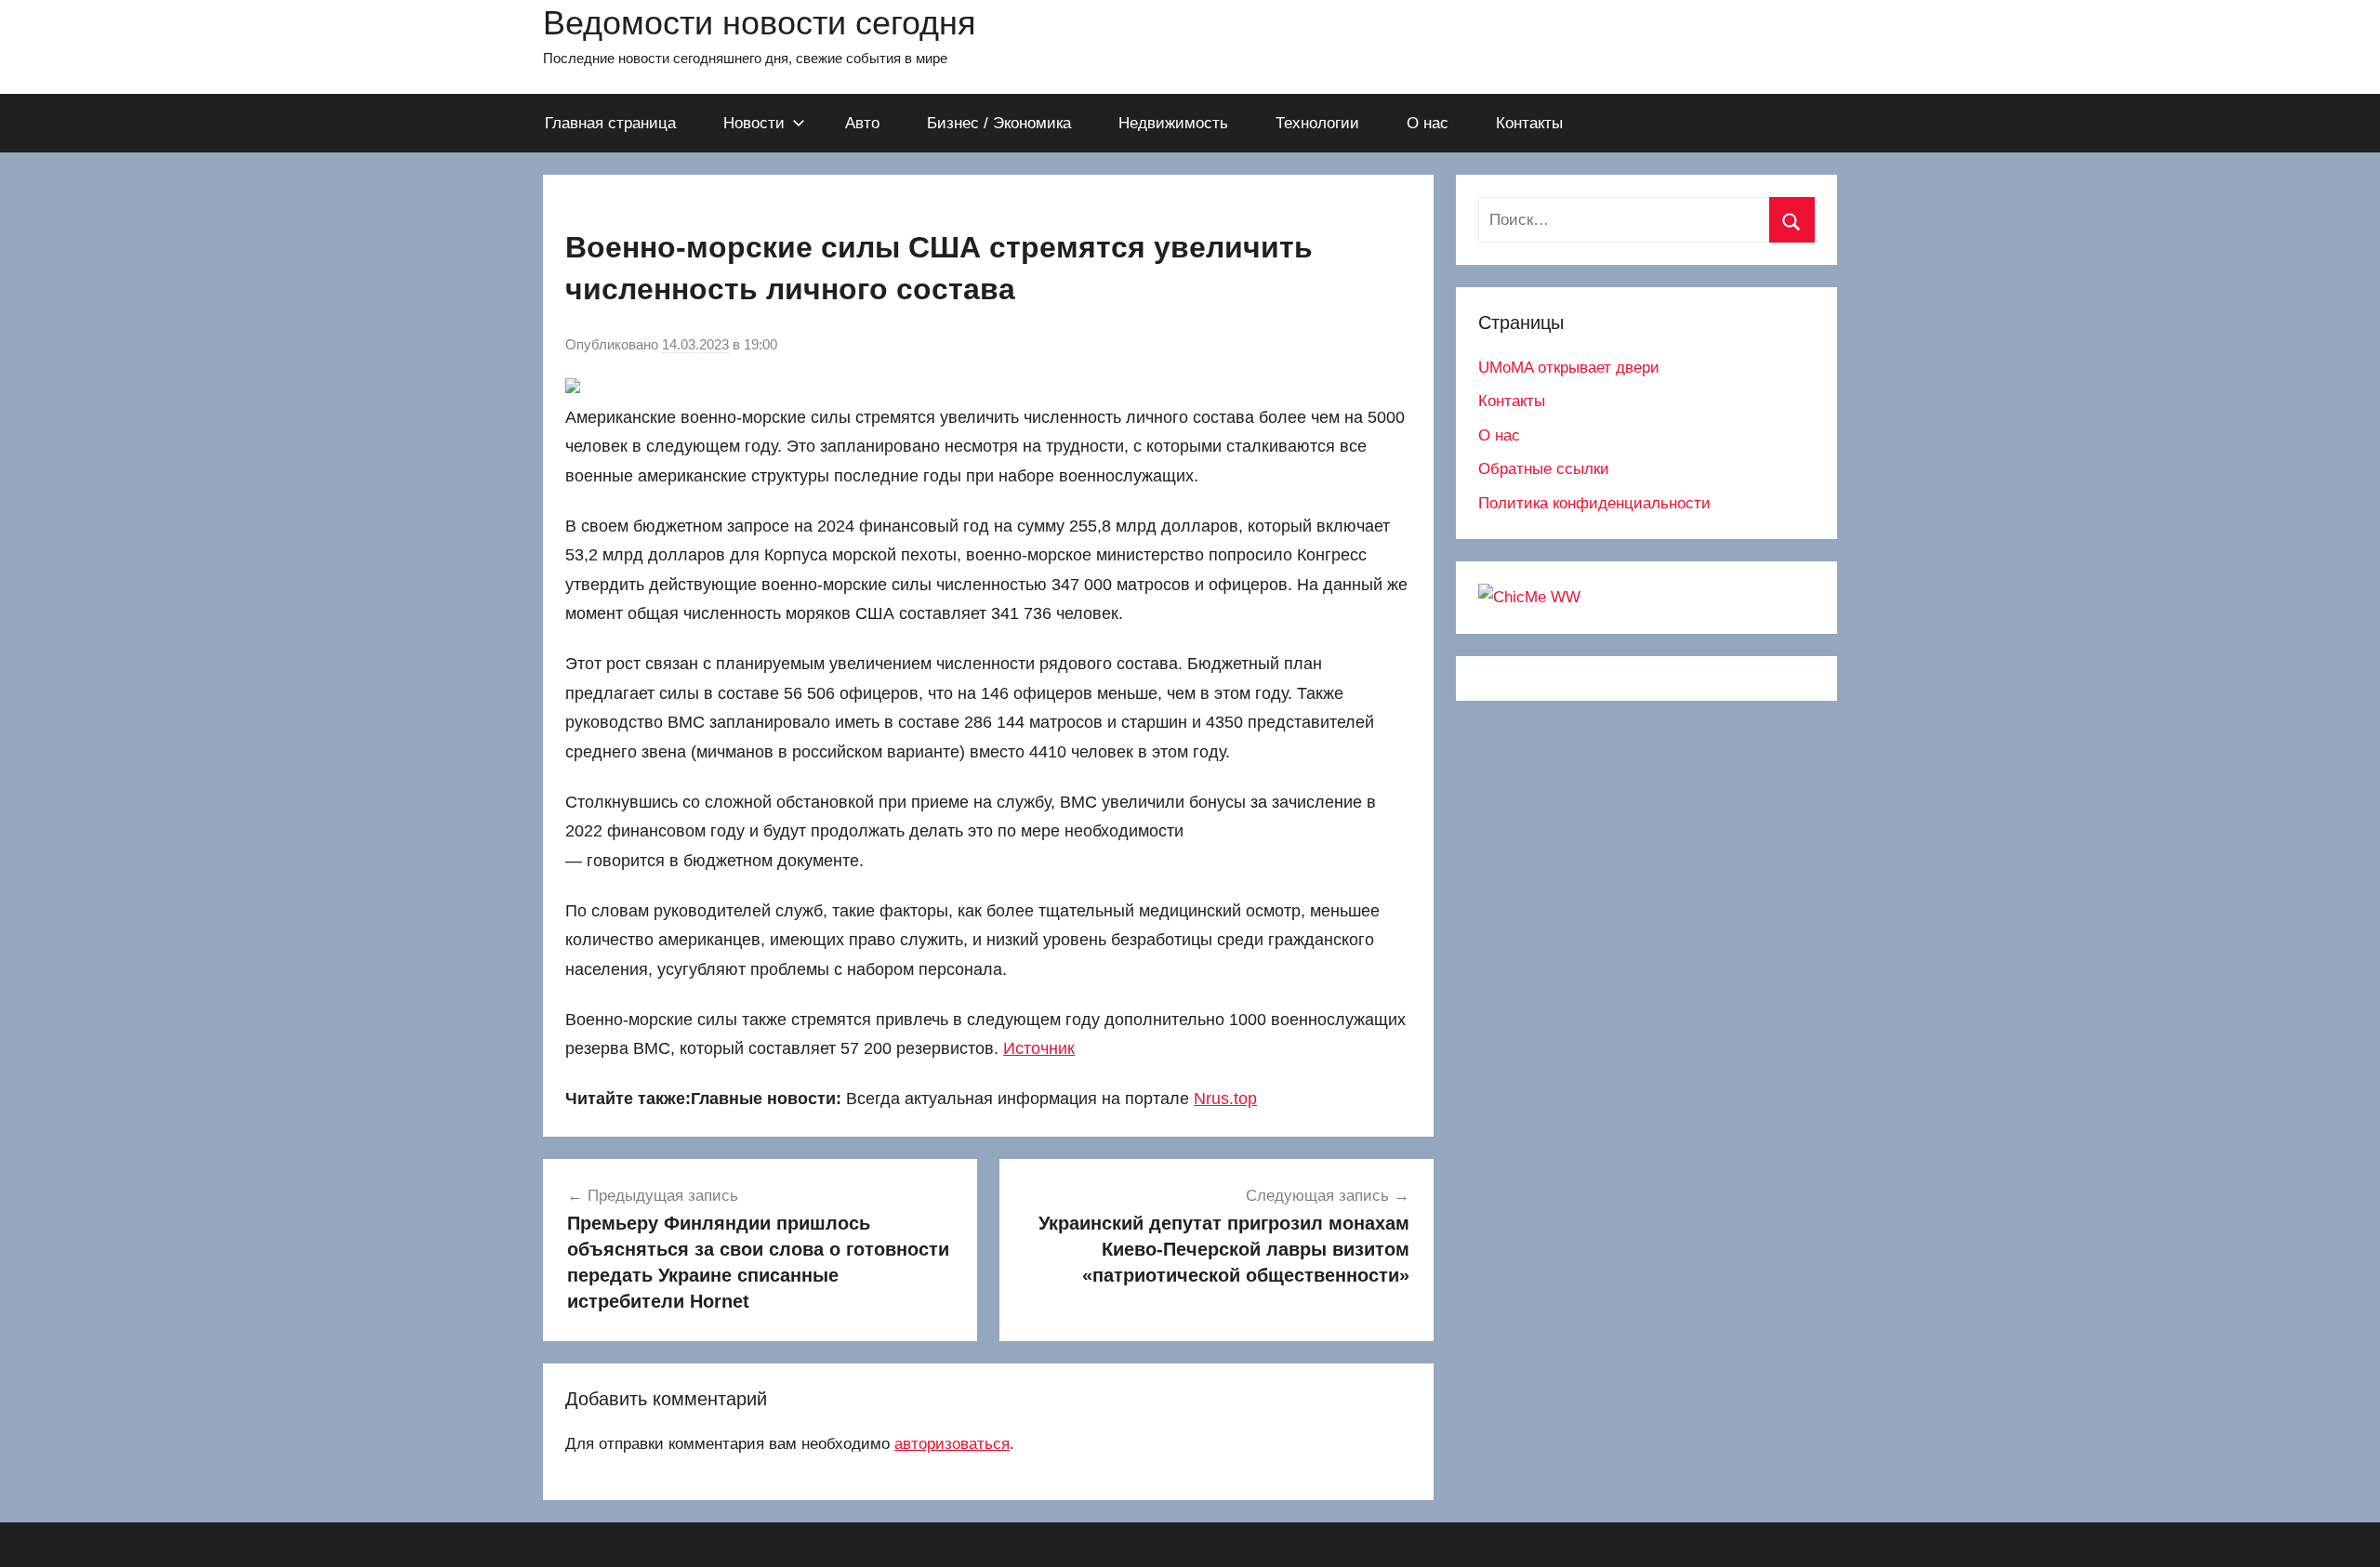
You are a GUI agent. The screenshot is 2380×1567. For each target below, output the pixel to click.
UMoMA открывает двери (1569, 368)
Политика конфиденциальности (1594, 503)
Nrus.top (1225, 1099)
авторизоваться (952, 1444)
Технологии (1317, 123)
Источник (1039, 1048)
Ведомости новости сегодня (760, 23)
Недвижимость (1173, 123)
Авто (862, 123)
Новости (754, 123)
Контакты (1529, 123)
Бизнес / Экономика (999, 123)
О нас (1428, 123)
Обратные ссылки (1544, 469)
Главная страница (610, 123)
